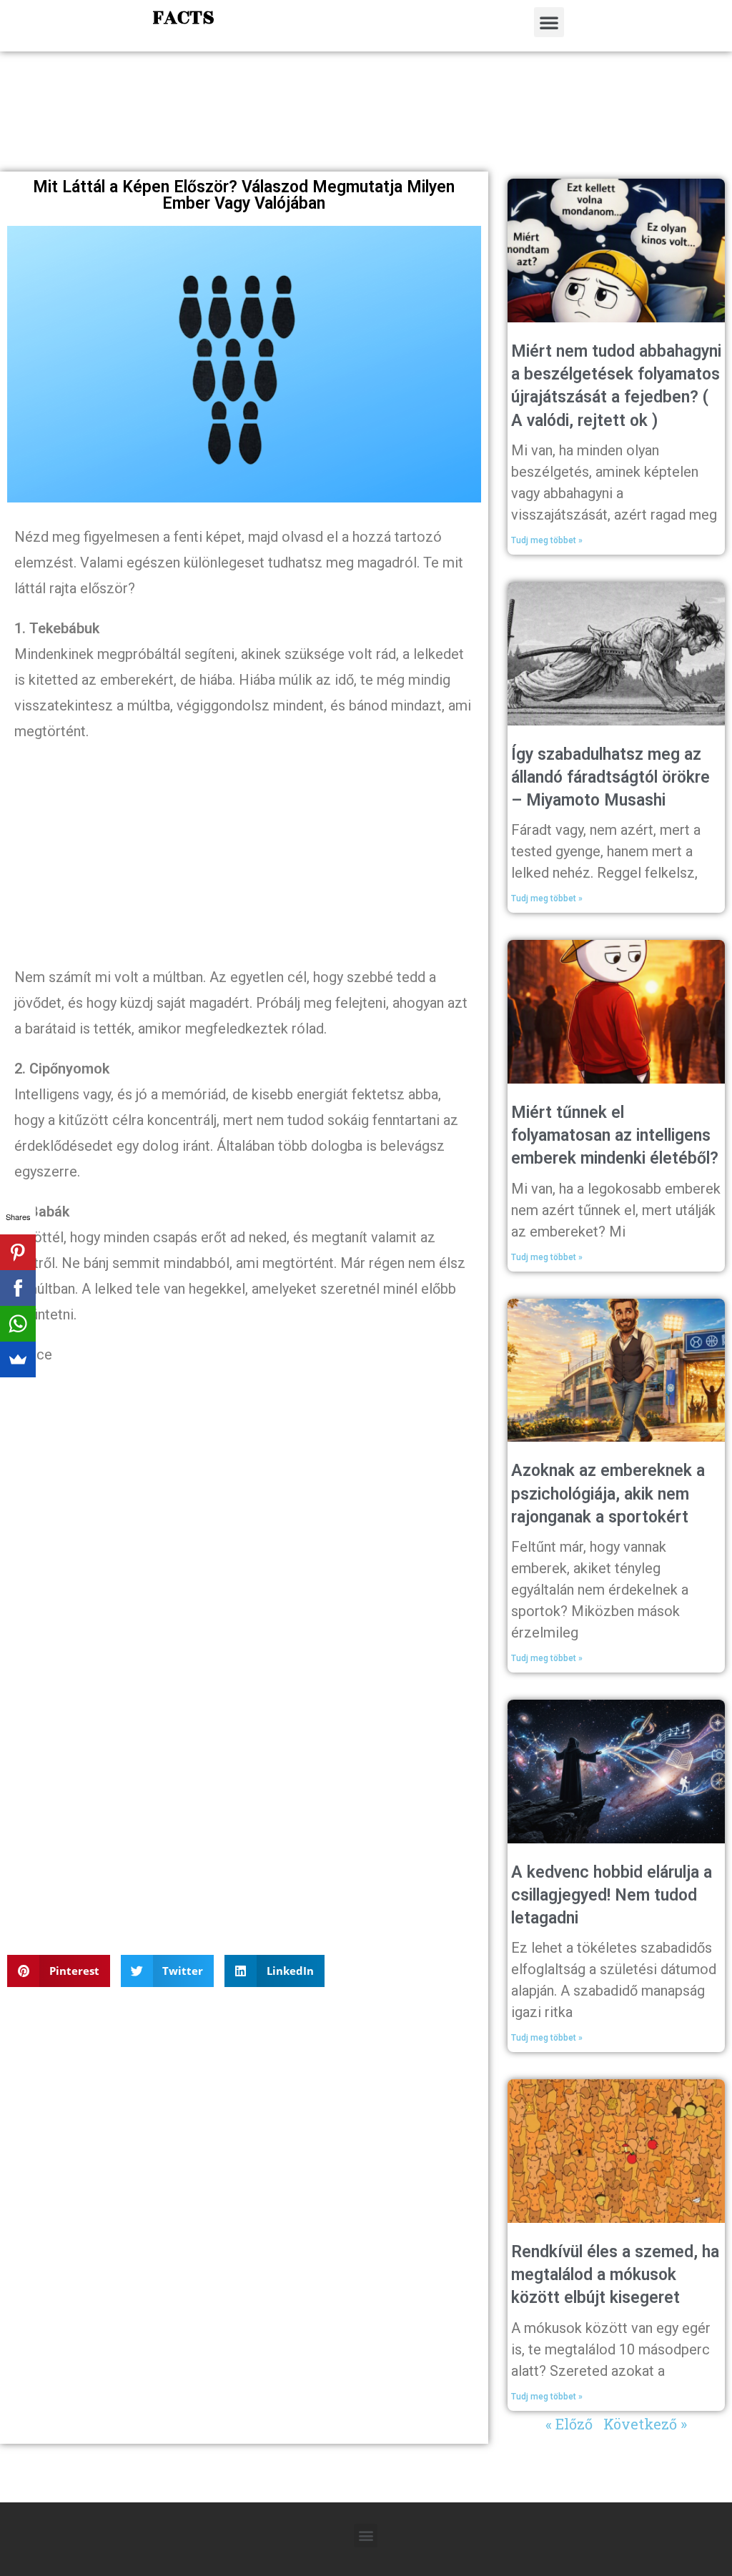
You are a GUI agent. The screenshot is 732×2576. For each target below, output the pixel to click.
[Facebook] (18, 1288)
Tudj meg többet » (547, 540)
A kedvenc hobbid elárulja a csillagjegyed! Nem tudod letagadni (612, 1895)
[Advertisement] (366, 126)
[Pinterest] (18, 1252)
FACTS (183, 18)
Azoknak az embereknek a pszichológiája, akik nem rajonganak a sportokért (608, 1493)
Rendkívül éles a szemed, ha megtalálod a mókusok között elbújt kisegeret (615, 2275)
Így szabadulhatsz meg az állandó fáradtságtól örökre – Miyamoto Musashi (610, 777)
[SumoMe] (18, 1359)
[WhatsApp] (18, 1324)
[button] (549, 22)
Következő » (645, 2424)
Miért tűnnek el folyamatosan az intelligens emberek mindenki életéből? (615, 1135)
